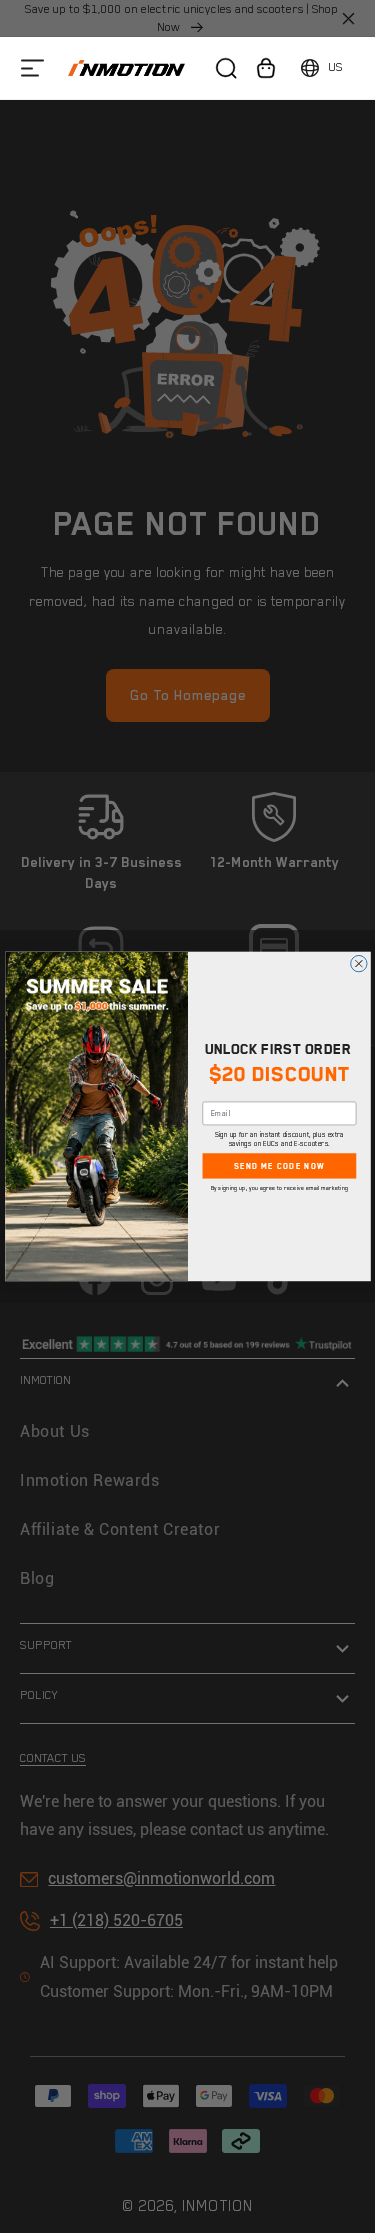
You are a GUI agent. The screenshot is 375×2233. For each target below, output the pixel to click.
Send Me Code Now (279, 1166)
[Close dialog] (358, 964)
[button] (32, 67)
